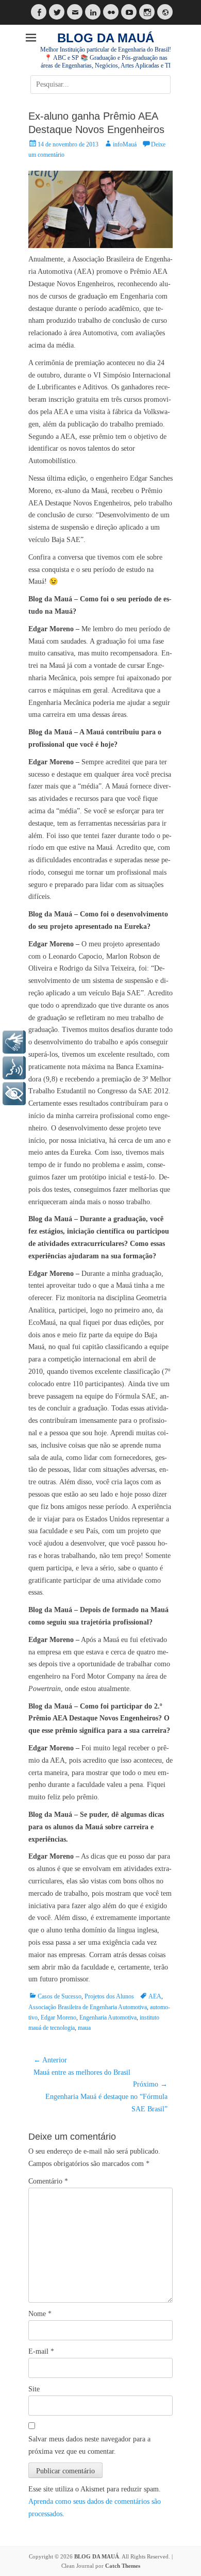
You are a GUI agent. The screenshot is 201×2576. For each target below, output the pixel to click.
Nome (40, 2314)
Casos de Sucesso (60, 1996)
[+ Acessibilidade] (14, 1094)
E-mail (41, 2351)
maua (84, 2028)
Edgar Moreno (58, 2017)
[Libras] (14, 1042)
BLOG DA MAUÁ (106, 38)
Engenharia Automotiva (108, 2017)
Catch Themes (123, 2566)
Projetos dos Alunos (109, 1996)
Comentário (48, 2181)
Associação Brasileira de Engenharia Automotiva (88, 2007)
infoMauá (125, 144)
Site (34, 2389)
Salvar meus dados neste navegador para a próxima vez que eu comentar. (89, 2445)
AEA (155, 1996)
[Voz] (14, 1068)
